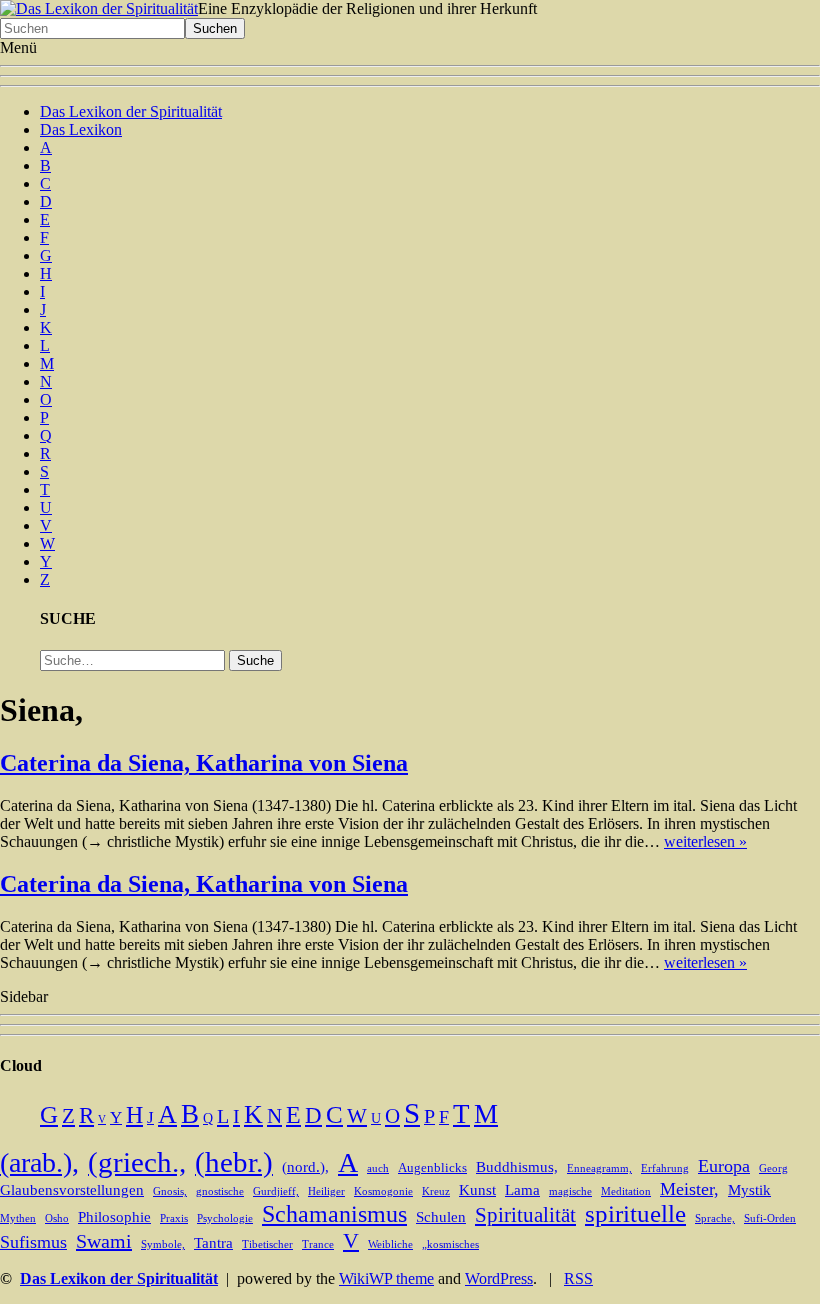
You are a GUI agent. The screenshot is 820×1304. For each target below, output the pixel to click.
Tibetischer (267, 1244)
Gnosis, (170, 1191)
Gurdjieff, (276, 1191)
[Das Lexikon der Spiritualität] (99, 8)
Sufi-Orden (770, 1218)
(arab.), (39, 1162)
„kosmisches (450, 1244)
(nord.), (305, 1167)
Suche (255, 660)
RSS (578, 1278)
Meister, (689, 1189)
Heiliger (326, 1191)
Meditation (626, 1191)
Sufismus (33, 1242)
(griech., (137, 1162)
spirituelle (635, 1213)
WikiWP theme (386, 1278)
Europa (724, 1166)
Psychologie (225, 1218)
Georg (773, 1168)
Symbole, (163, 1244)
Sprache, (715, 1218)
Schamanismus (334, 1214)
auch (378, 1168)
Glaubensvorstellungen (72, 1190)
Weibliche (390, 1244)
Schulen (441, 1217)
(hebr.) (234, 1162)
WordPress (499, 1278)
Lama (522, 1190)
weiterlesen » (705, 841)
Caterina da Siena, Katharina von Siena (204, 763)
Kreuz (436, 1191)
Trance (318, 1244)
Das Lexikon (81, 129)
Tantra (213, 1243)
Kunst (477, 1190)
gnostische (220, 1191)
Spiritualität (525, 1215)
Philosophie (114, 1217)
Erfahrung (665, 1168)
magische (570, 1191)
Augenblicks (432, 1168)
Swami (104, 1241)
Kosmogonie (383, 1191)
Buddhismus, (517, 1167)
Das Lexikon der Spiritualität (131, 111)
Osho (57, 1218)
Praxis (174, 1218)
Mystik (749, 1190)
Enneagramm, (599, 1168)
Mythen (18, 1218)
